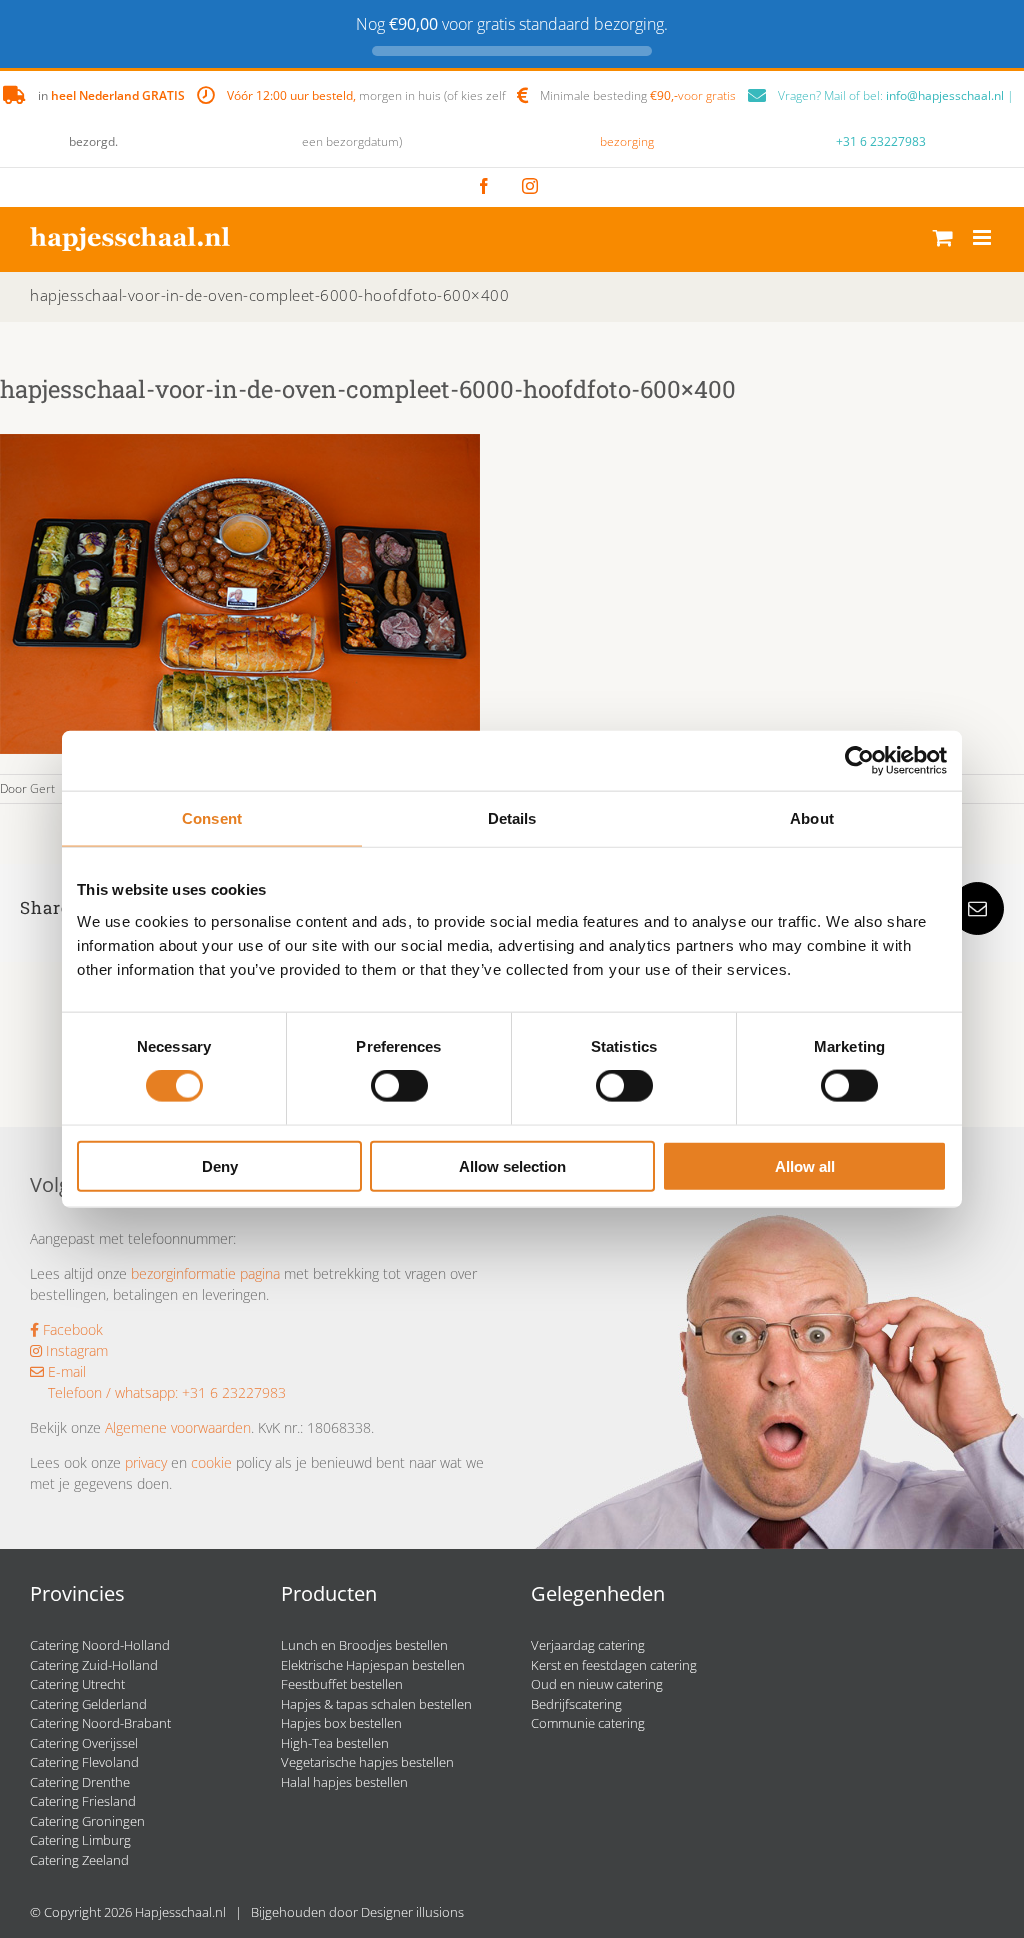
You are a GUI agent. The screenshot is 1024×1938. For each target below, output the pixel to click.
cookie (211, 1462)
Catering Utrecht (77, 1684)
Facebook (71, 1329)
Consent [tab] (212, 818)
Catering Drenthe (80, 1782)
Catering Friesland (83, 1801)
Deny (220, 1165)
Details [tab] (512, 818)
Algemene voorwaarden (178, 1427)
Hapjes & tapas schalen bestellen (376, 1704)
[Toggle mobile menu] (983, 237)
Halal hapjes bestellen (344, 1782)
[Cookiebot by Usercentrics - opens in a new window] (859, 761)
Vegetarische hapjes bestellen (367, 1762)
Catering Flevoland (84, 1762)
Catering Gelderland (88, 1704)
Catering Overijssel (84, 1743)
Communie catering (588, 1723)
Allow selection (512, 1165)
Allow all (805, 1165)
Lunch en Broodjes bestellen (364, 1645)
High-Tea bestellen (335, 1743)
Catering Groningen (87, 1821)
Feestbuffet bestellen (342, 1684)
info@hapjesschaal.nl (945, 95)
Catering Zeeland (79, 1860)
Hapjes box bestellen (341, 1723)
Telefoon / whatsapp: (113, 1392)
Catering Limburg (80, 1840)
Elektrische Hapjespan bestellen (373, 1665)
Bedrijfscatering (576, 1704)
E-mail (65, 1371)
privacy (146, 1462)
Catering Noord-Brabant (100, 1723)
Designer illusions (412, 1912)
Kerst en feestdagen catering (614, 1665)
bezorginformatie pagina (205, 1273)
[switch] (399, 1086)
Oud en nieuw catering (597, 1684)
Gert (42, 788)
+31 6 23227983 (881, 141)
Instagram (75, 1350)
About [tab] (812, 818)
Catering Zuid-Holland (94, 1665)
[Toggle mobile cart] (943, 237)
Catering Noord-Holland (100, 1645)
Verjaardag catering (588, 1645)
